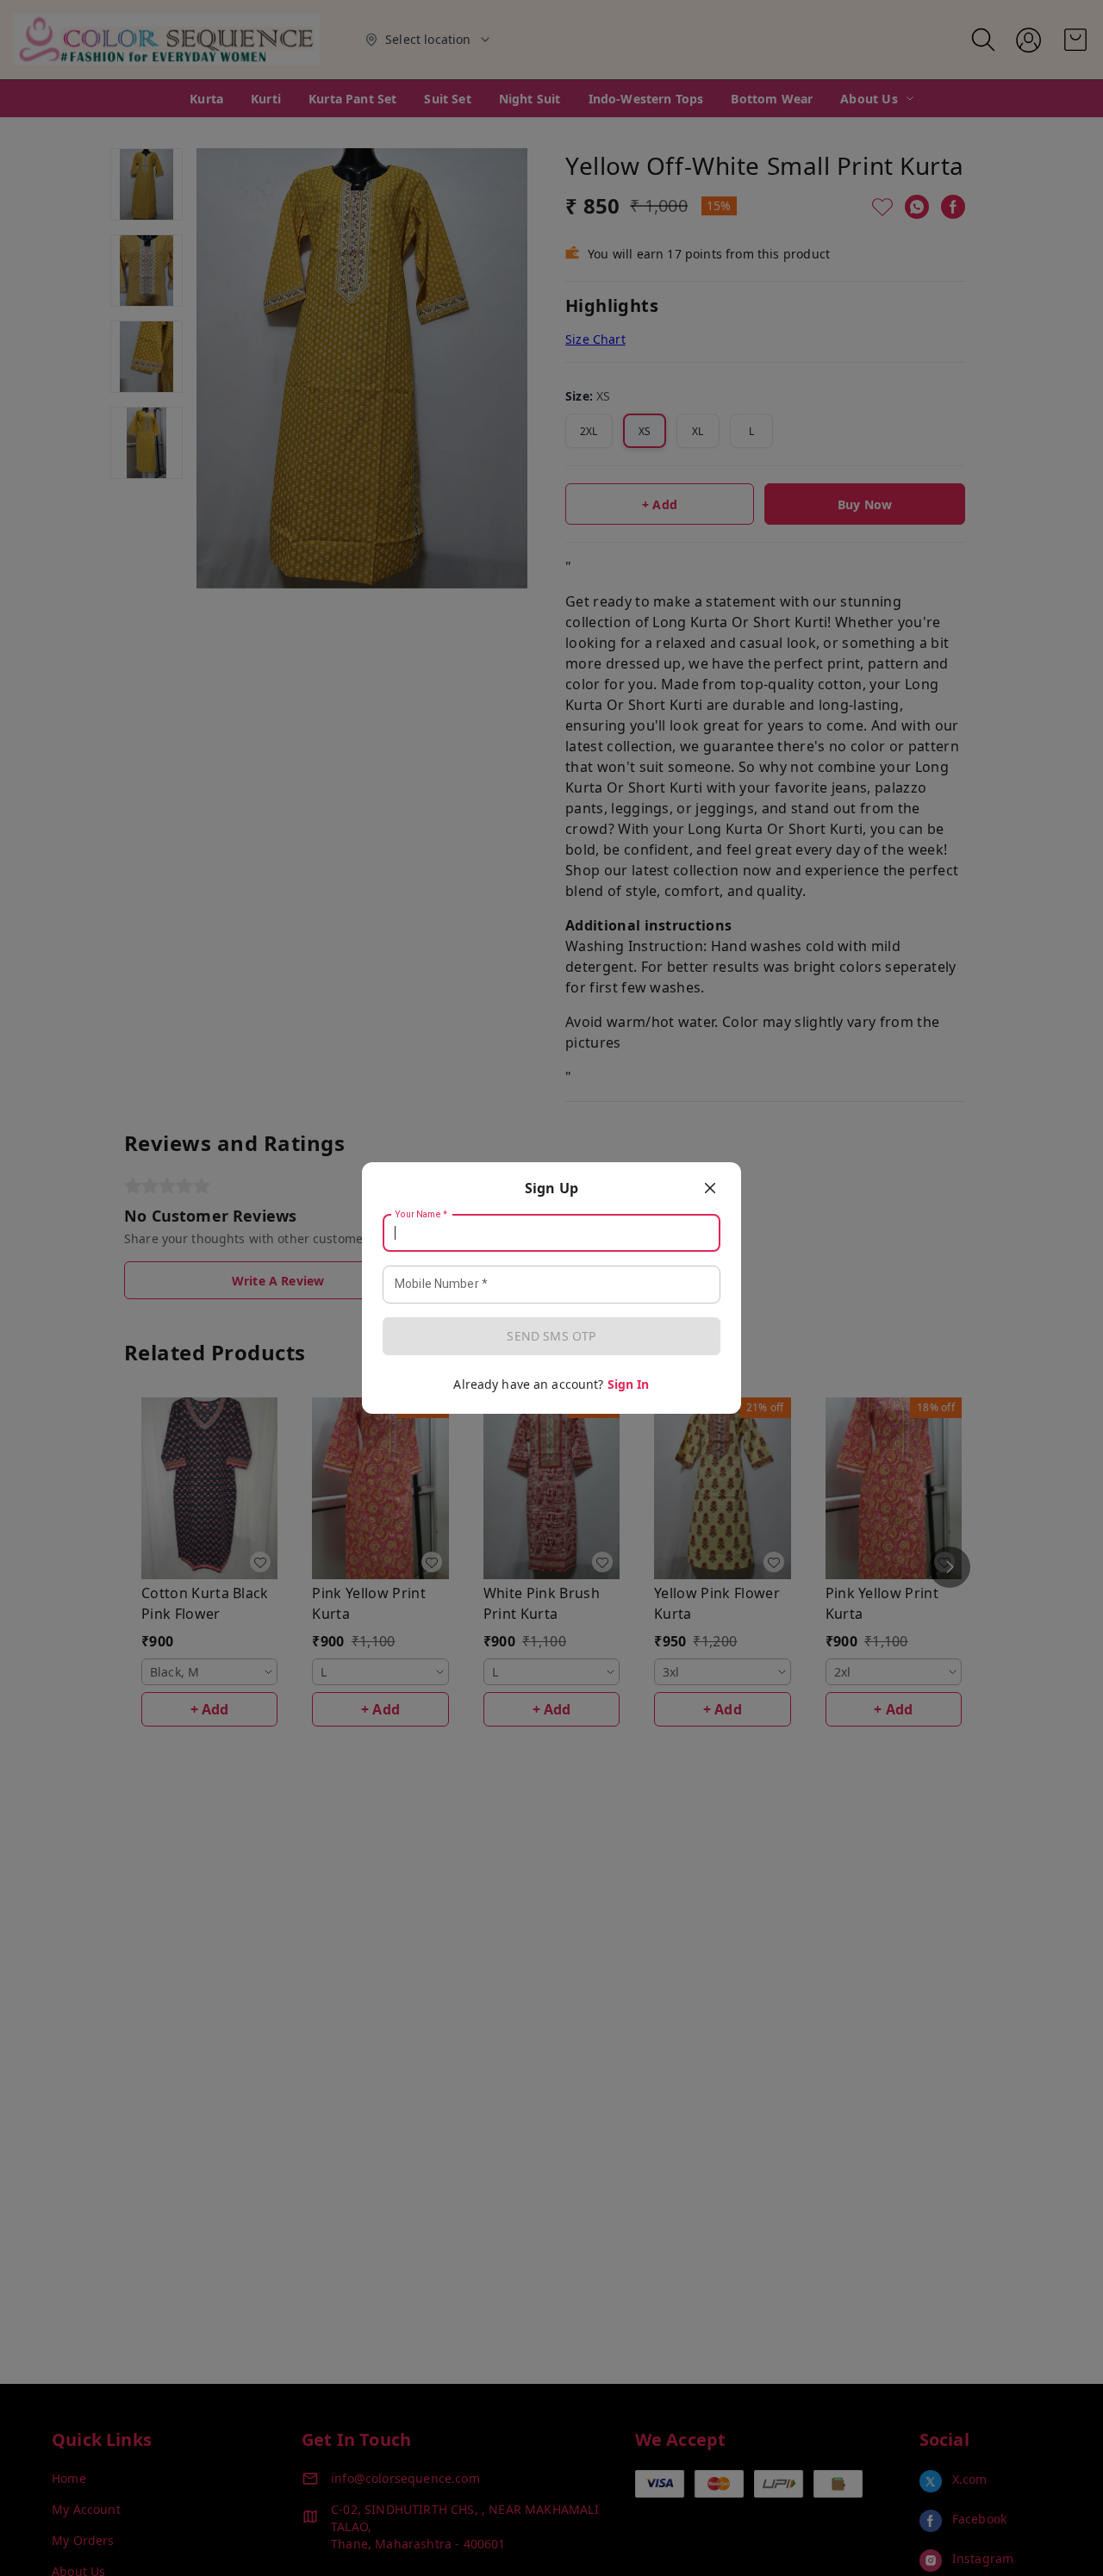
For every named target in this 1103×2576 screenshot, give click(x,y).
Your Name (421, 1215)
